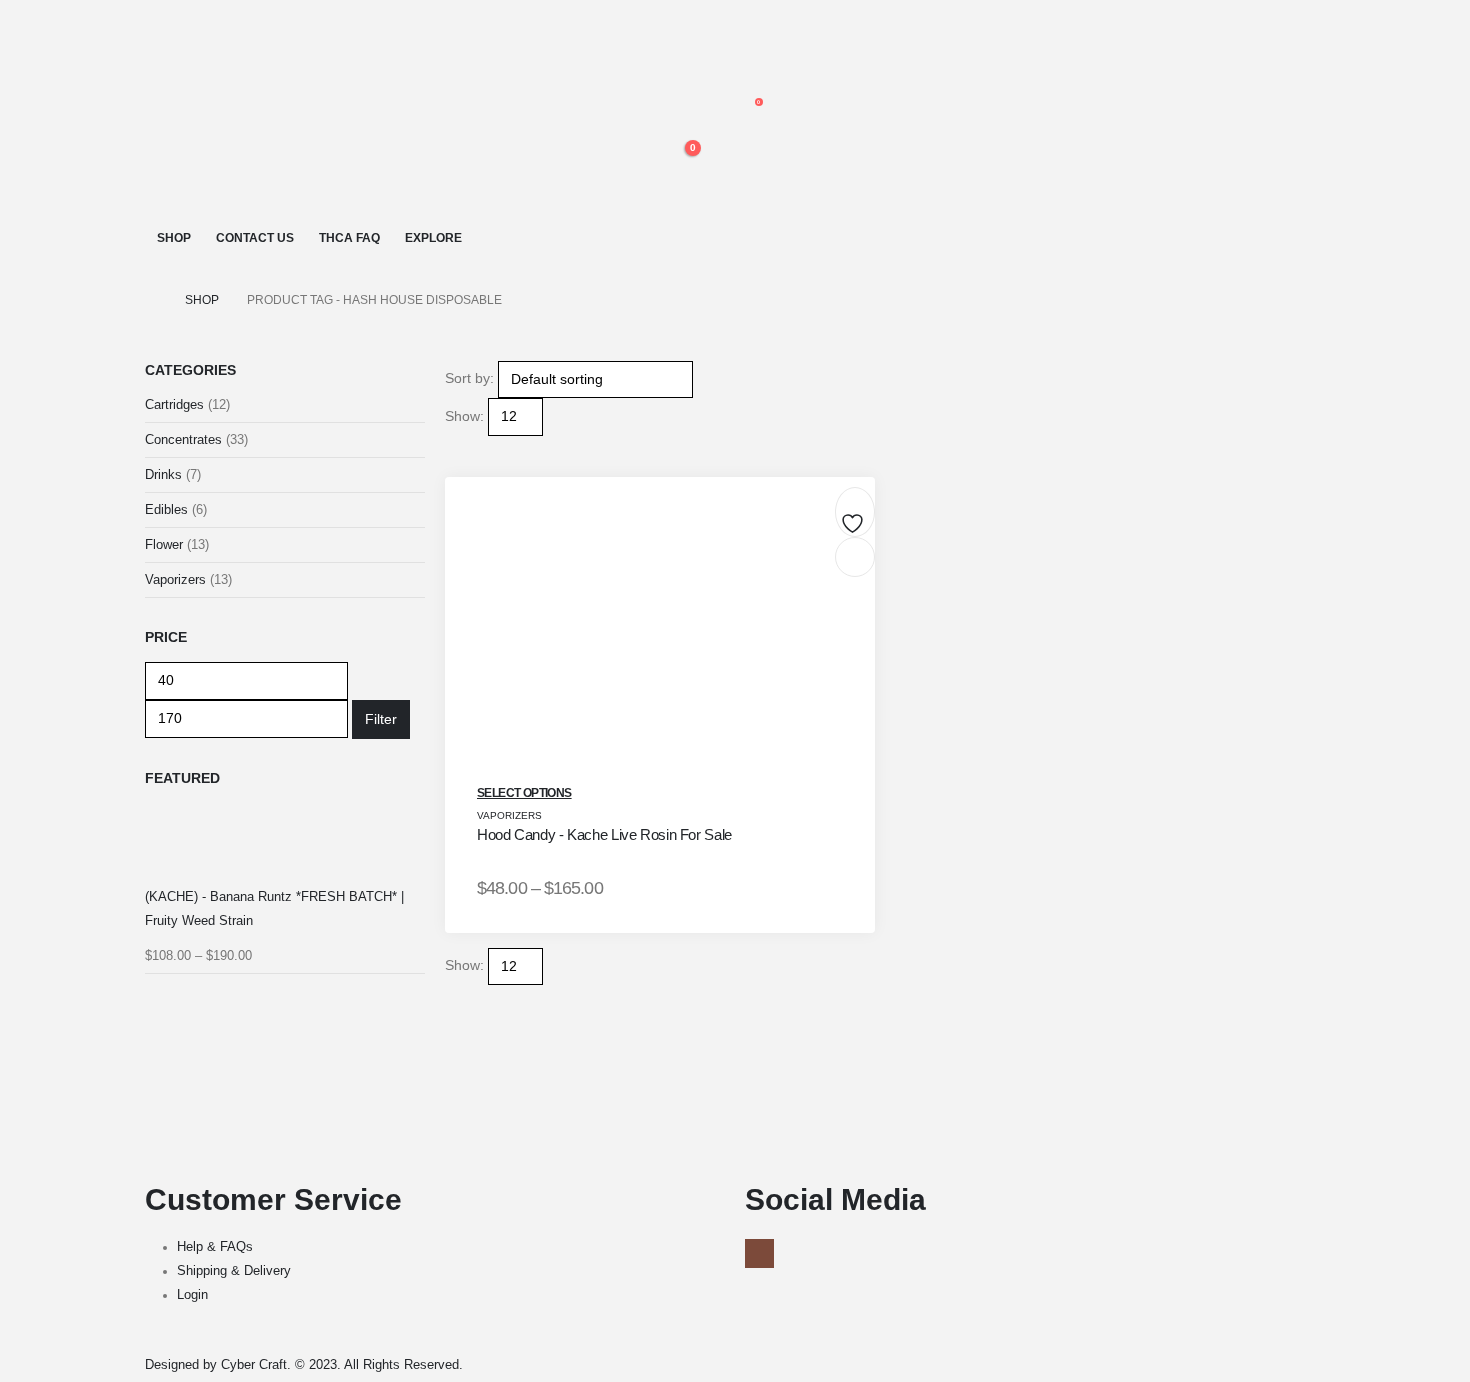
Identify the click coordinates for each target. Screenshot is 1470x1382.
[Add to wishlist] (855, 517)
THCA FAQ (349, 238)
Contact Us (255, 238)
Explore (433, 238)
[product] (285, 842)
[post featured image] (660, 643)
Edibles (166, 509)
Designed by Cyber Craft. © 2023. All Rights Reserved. (304, 1365)
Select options (524, 793)
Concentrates (183, 439)
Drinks (163, 474)
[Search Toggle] (679, 23)
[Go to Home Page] (151, 300)
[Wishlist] (672, 112)
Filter (381, 719)
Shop (174, 238)
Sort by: (469, 378)
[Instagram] (759, 1253)
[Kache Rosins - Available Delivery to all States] (230, 114)
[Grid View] (453, 448)
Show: (464, 416)
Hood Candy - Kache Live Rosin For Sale (604, 834)
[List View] (470, 448)
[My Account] (672, 68)
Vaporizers (509, 815)
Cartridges (174, 404)
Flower (164, 544)
